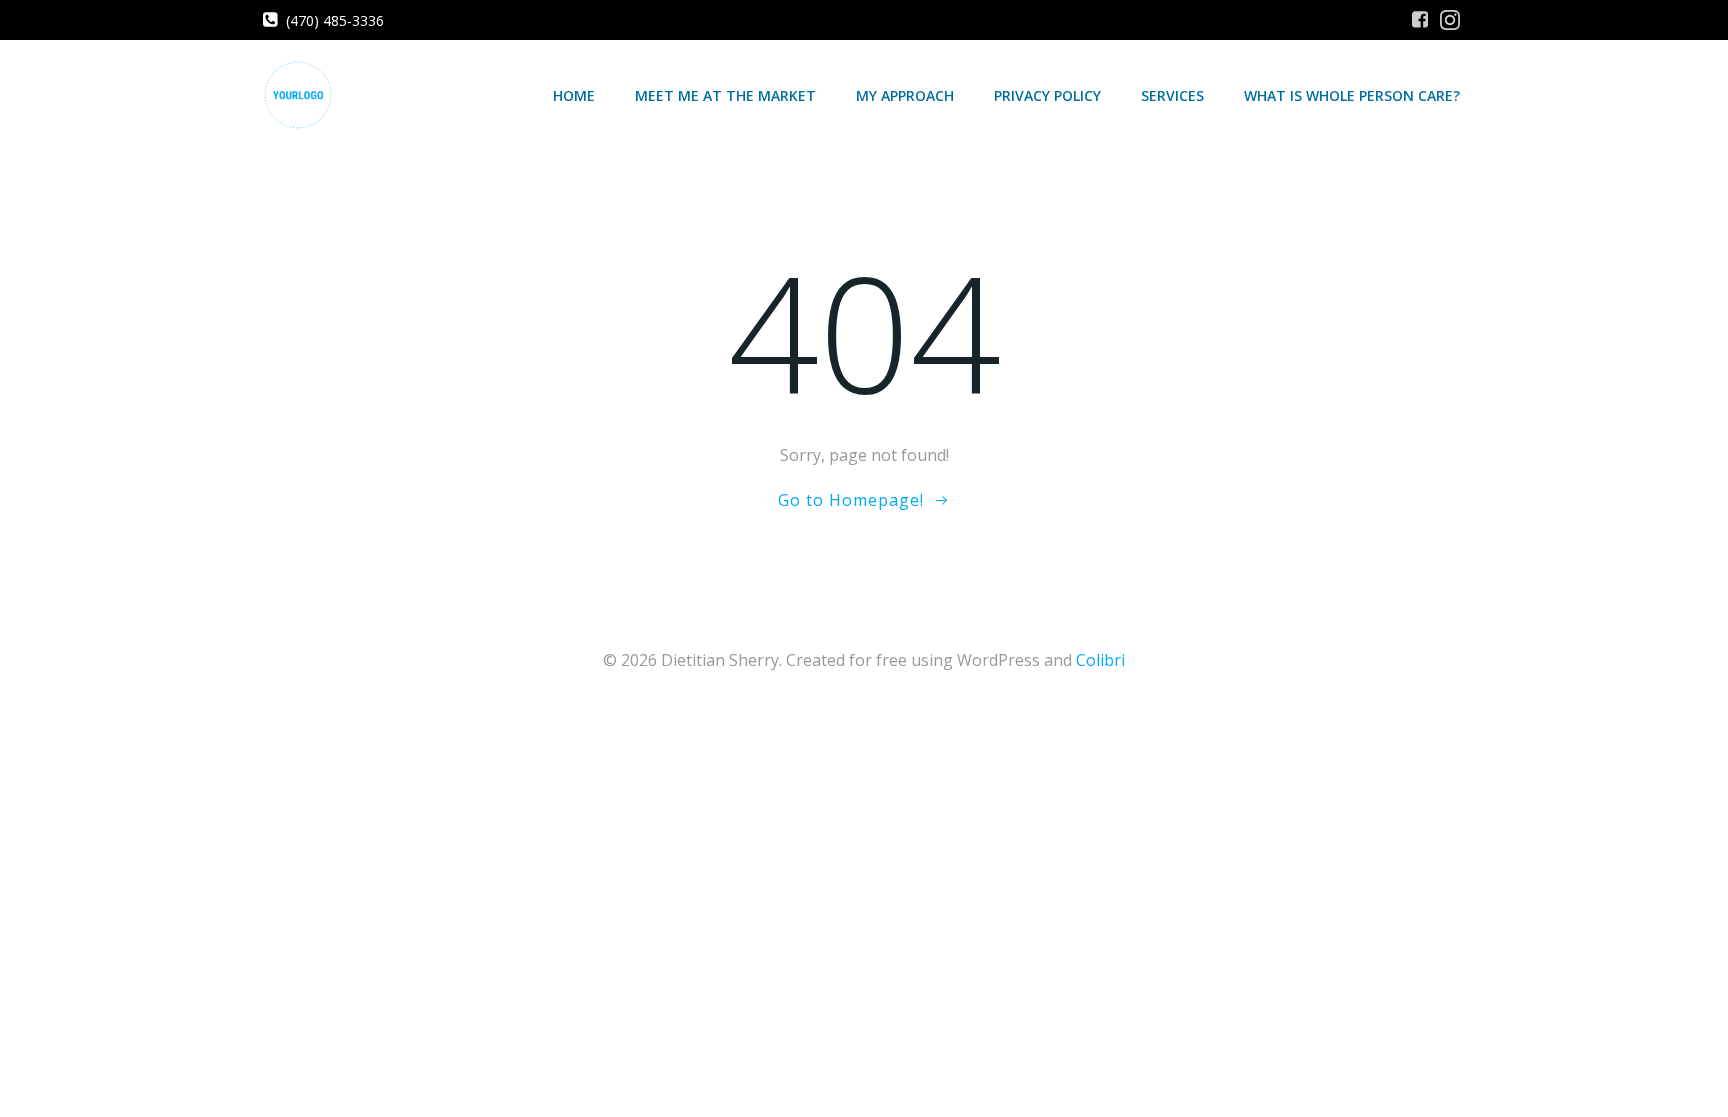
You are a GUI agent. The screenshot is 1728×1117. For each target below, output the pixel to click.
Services (1172, 95)
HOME (574, 95)
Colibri (1100, 660)
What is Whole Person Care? (1352, 95)
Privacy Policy (1047, 95)
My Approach (905, 95)
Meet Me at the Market (725, 95)
